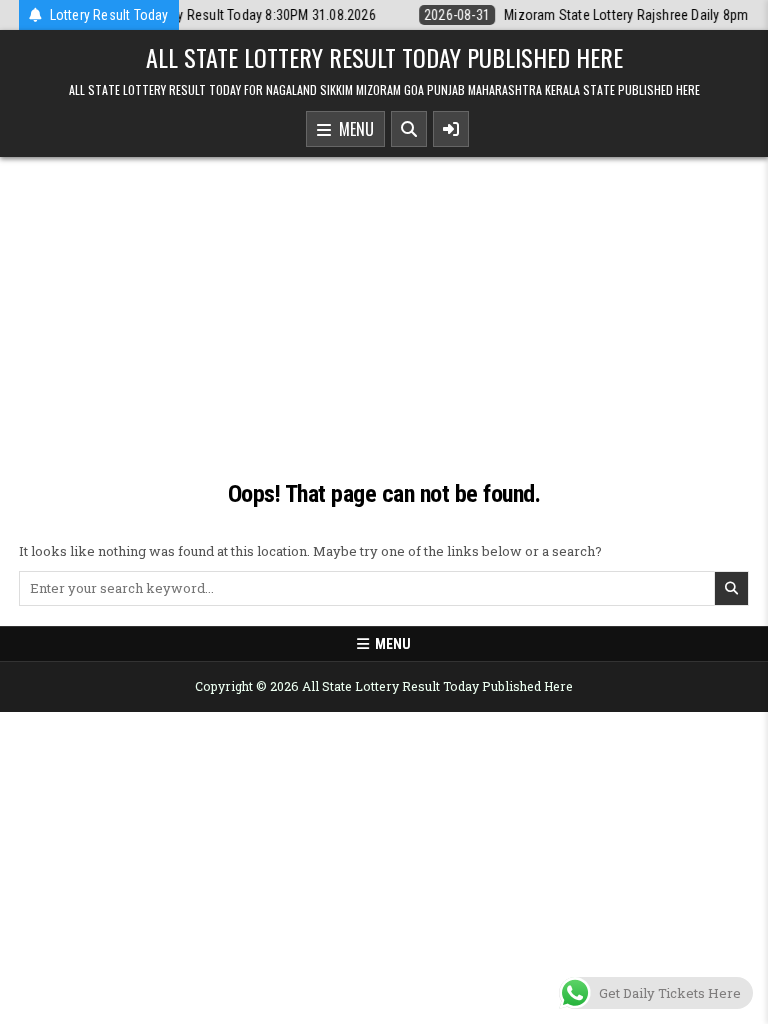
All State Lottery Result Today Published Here (384, 57)
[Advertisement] (384, 327)
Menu (352, 129)
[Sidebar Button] (451, 129)
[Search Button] (409, 129)
